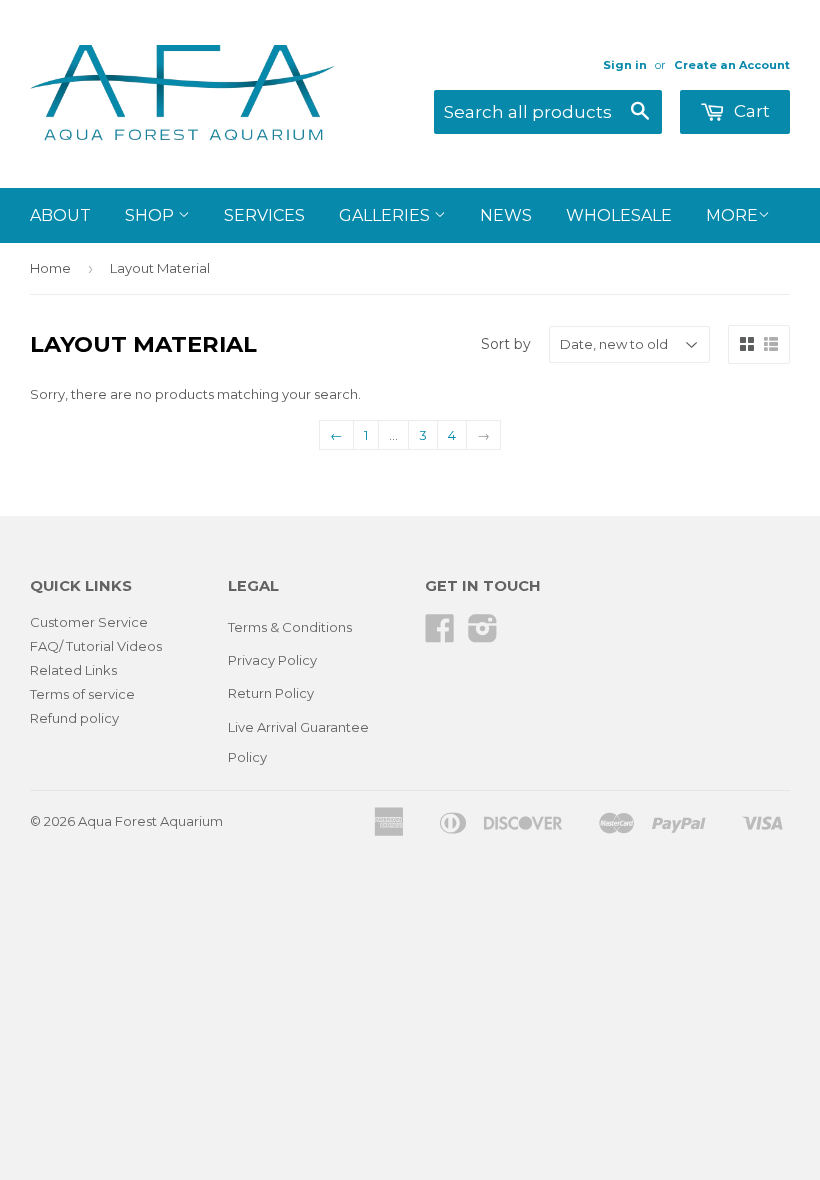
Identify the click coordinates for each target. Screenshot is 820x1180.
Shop (151, 215)
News (506, 215)
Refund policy (74, 718)
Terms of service (82, 694)
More (732, 215)
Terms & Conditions (290, 627)
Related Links (73, 670)
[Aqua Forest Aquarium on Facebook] (440, 635)
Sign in (625, 65)
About (60, 215)
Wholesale (619, 215)
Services (264, 215)
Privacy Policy (272, 660)
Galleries (386, 215)
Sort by (506, 344)
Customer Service (89, 622)
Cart (750, 111)
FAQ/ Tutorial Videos (96, 646)
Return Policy (271, 693)
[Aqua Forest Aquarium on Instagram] (483, 635)
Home (50, 268)
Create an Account (732, 65)
